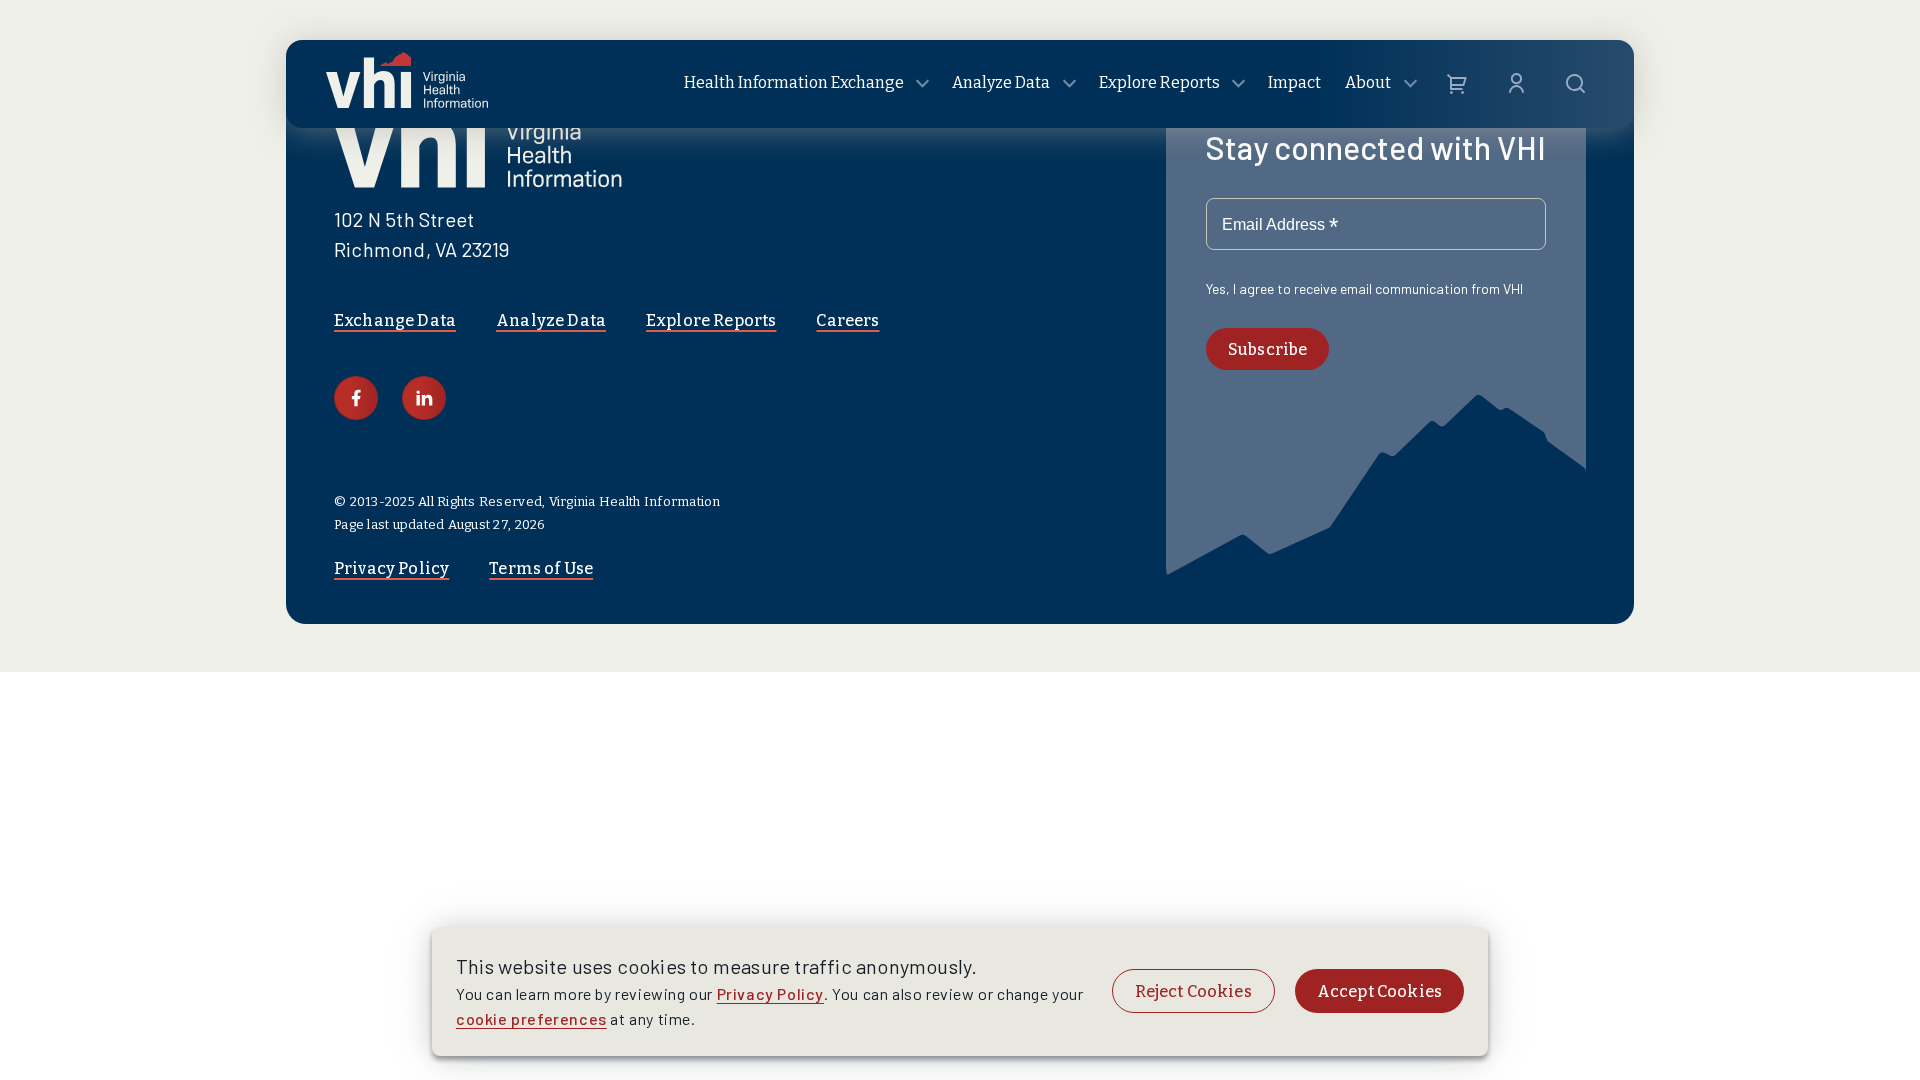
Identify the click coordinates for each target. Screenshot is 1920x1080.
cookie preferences (531, 1018)
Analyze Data (551, 320)
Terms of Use (541, 568)
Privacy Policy (391, 568)
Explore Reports (711, 320)
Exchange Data (395, 320)
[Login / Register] (1516, 84)
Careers (847, 320)
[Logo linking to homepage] (407, 84)
